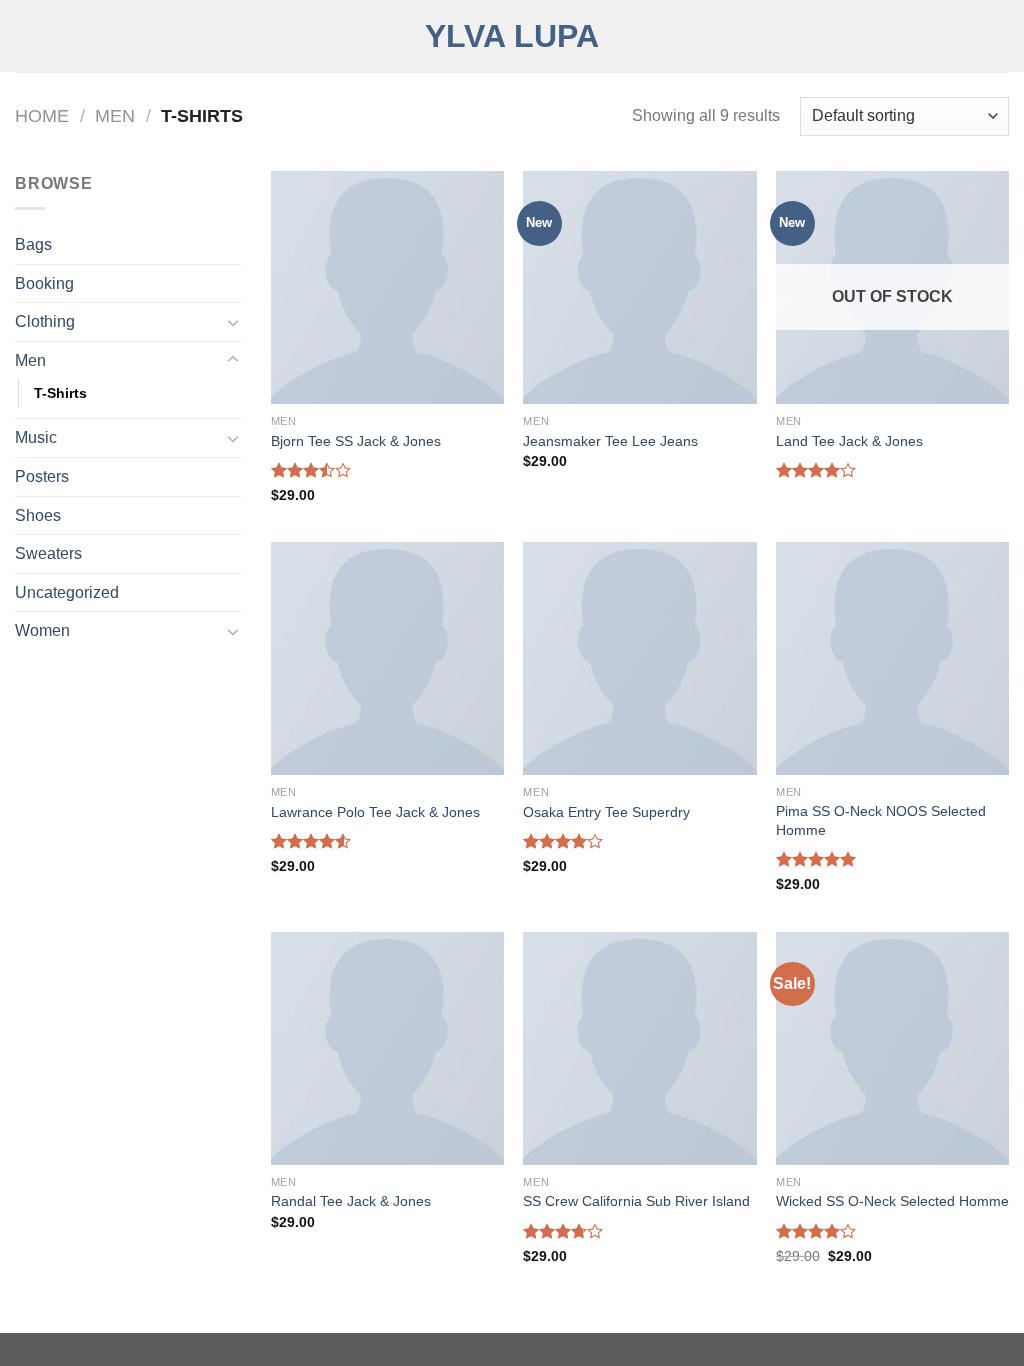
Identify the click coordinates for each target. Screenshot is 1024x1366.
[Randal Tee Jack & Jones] (387, 1048)
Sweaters (48, 553)
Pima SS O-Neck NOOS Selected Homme (881, 820)
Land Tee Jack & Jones (849, 441)
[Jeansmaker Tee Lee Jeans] (639, 287)
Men (115, 115)
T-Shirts (60, 393)
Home (42, 115)
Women (42, 630)
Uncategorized (67, 592)
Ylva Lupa (512, 36)
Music (36, 437)
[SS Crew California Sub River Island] (639, 1048)
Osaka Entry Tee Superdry (606, 812)
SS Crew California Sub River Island (636, 1201)
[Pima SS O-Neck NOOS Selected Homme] (892, 658)
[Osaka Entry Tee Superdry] (639, 658)
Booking (44, 283)
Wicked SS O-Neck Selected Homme (892, 1201)
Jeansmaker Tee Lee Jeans (610, 441)
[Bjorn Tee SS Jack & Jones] (387, 287)
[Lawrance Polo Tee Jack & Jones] (387, 658)
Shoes (38, 515)
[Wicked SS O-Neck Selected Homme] (892, 1048)
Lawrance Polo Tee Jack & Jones (375, 812)
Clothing (45, 321)
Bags (33, 244)
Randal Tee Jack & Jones (351, 1201)
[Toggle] (233, 322)
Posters (42, 476)
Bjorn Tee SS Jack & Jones (356, 441)
